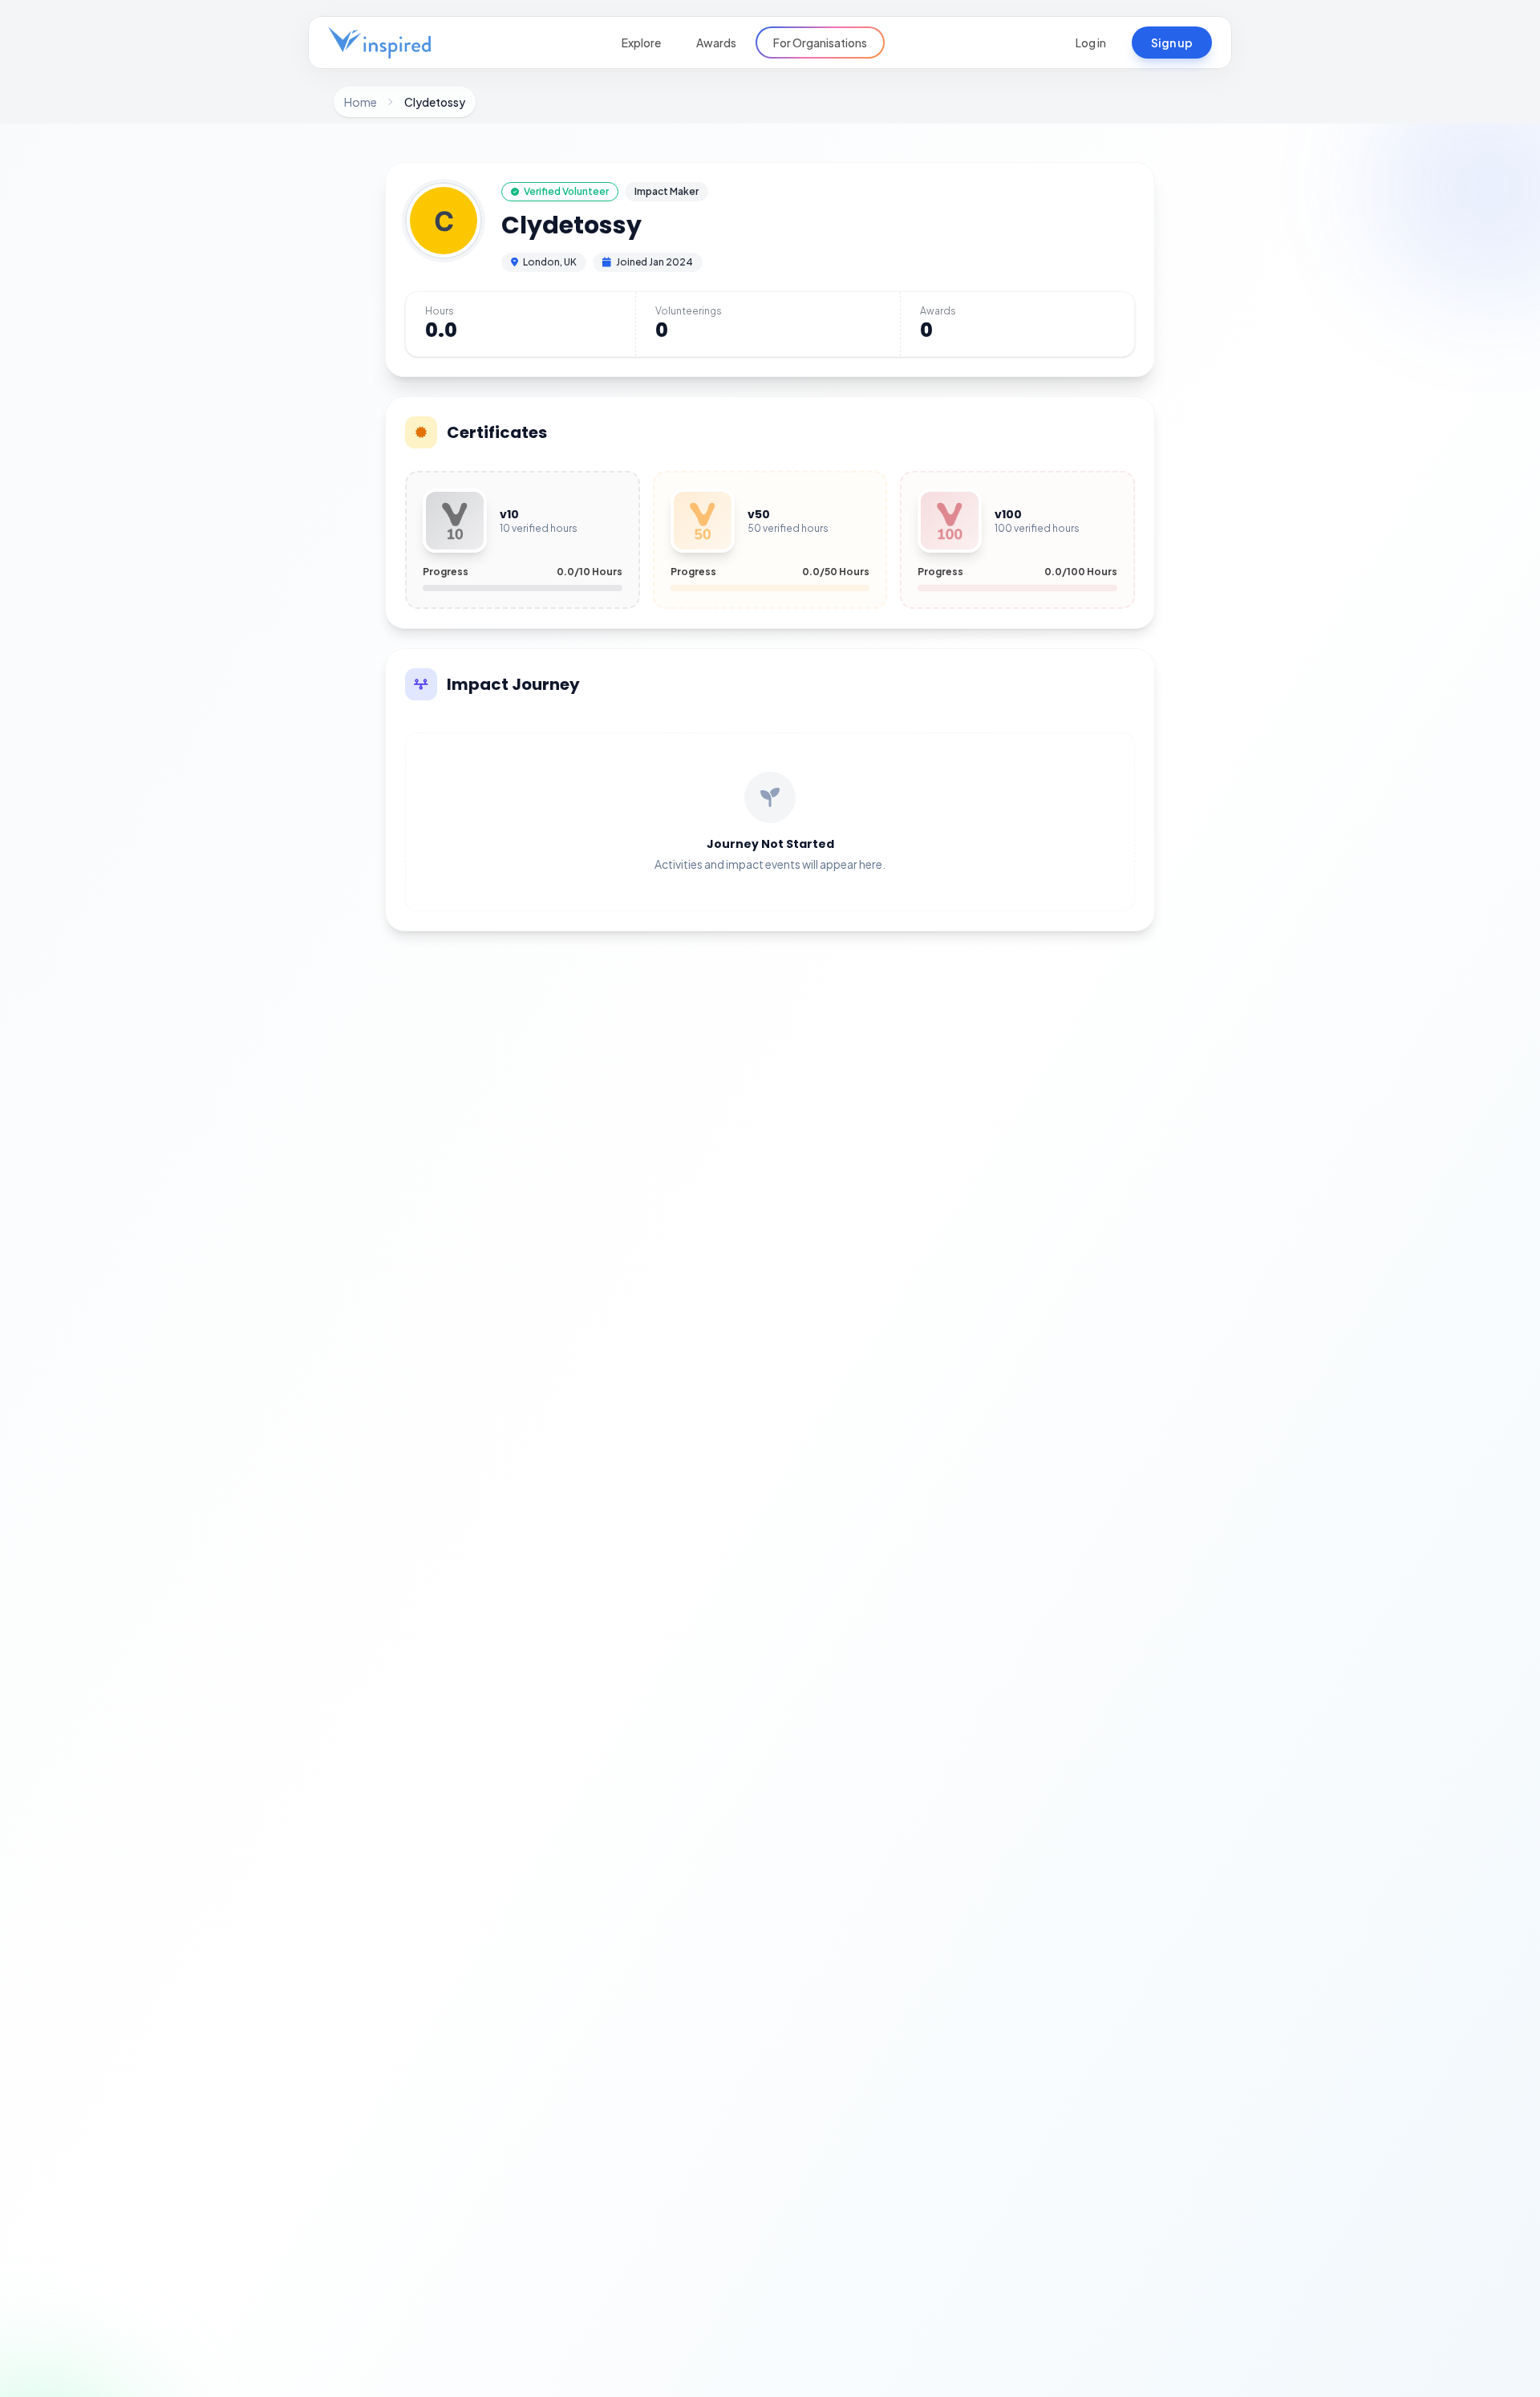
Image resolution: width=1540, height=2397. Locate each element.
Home (361, 102)
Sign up (1172, 43)
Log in (1091, 43)
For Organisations (820, 43)
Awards (716, 43)
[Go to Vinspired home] (379, 43)
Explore (641, 43)
